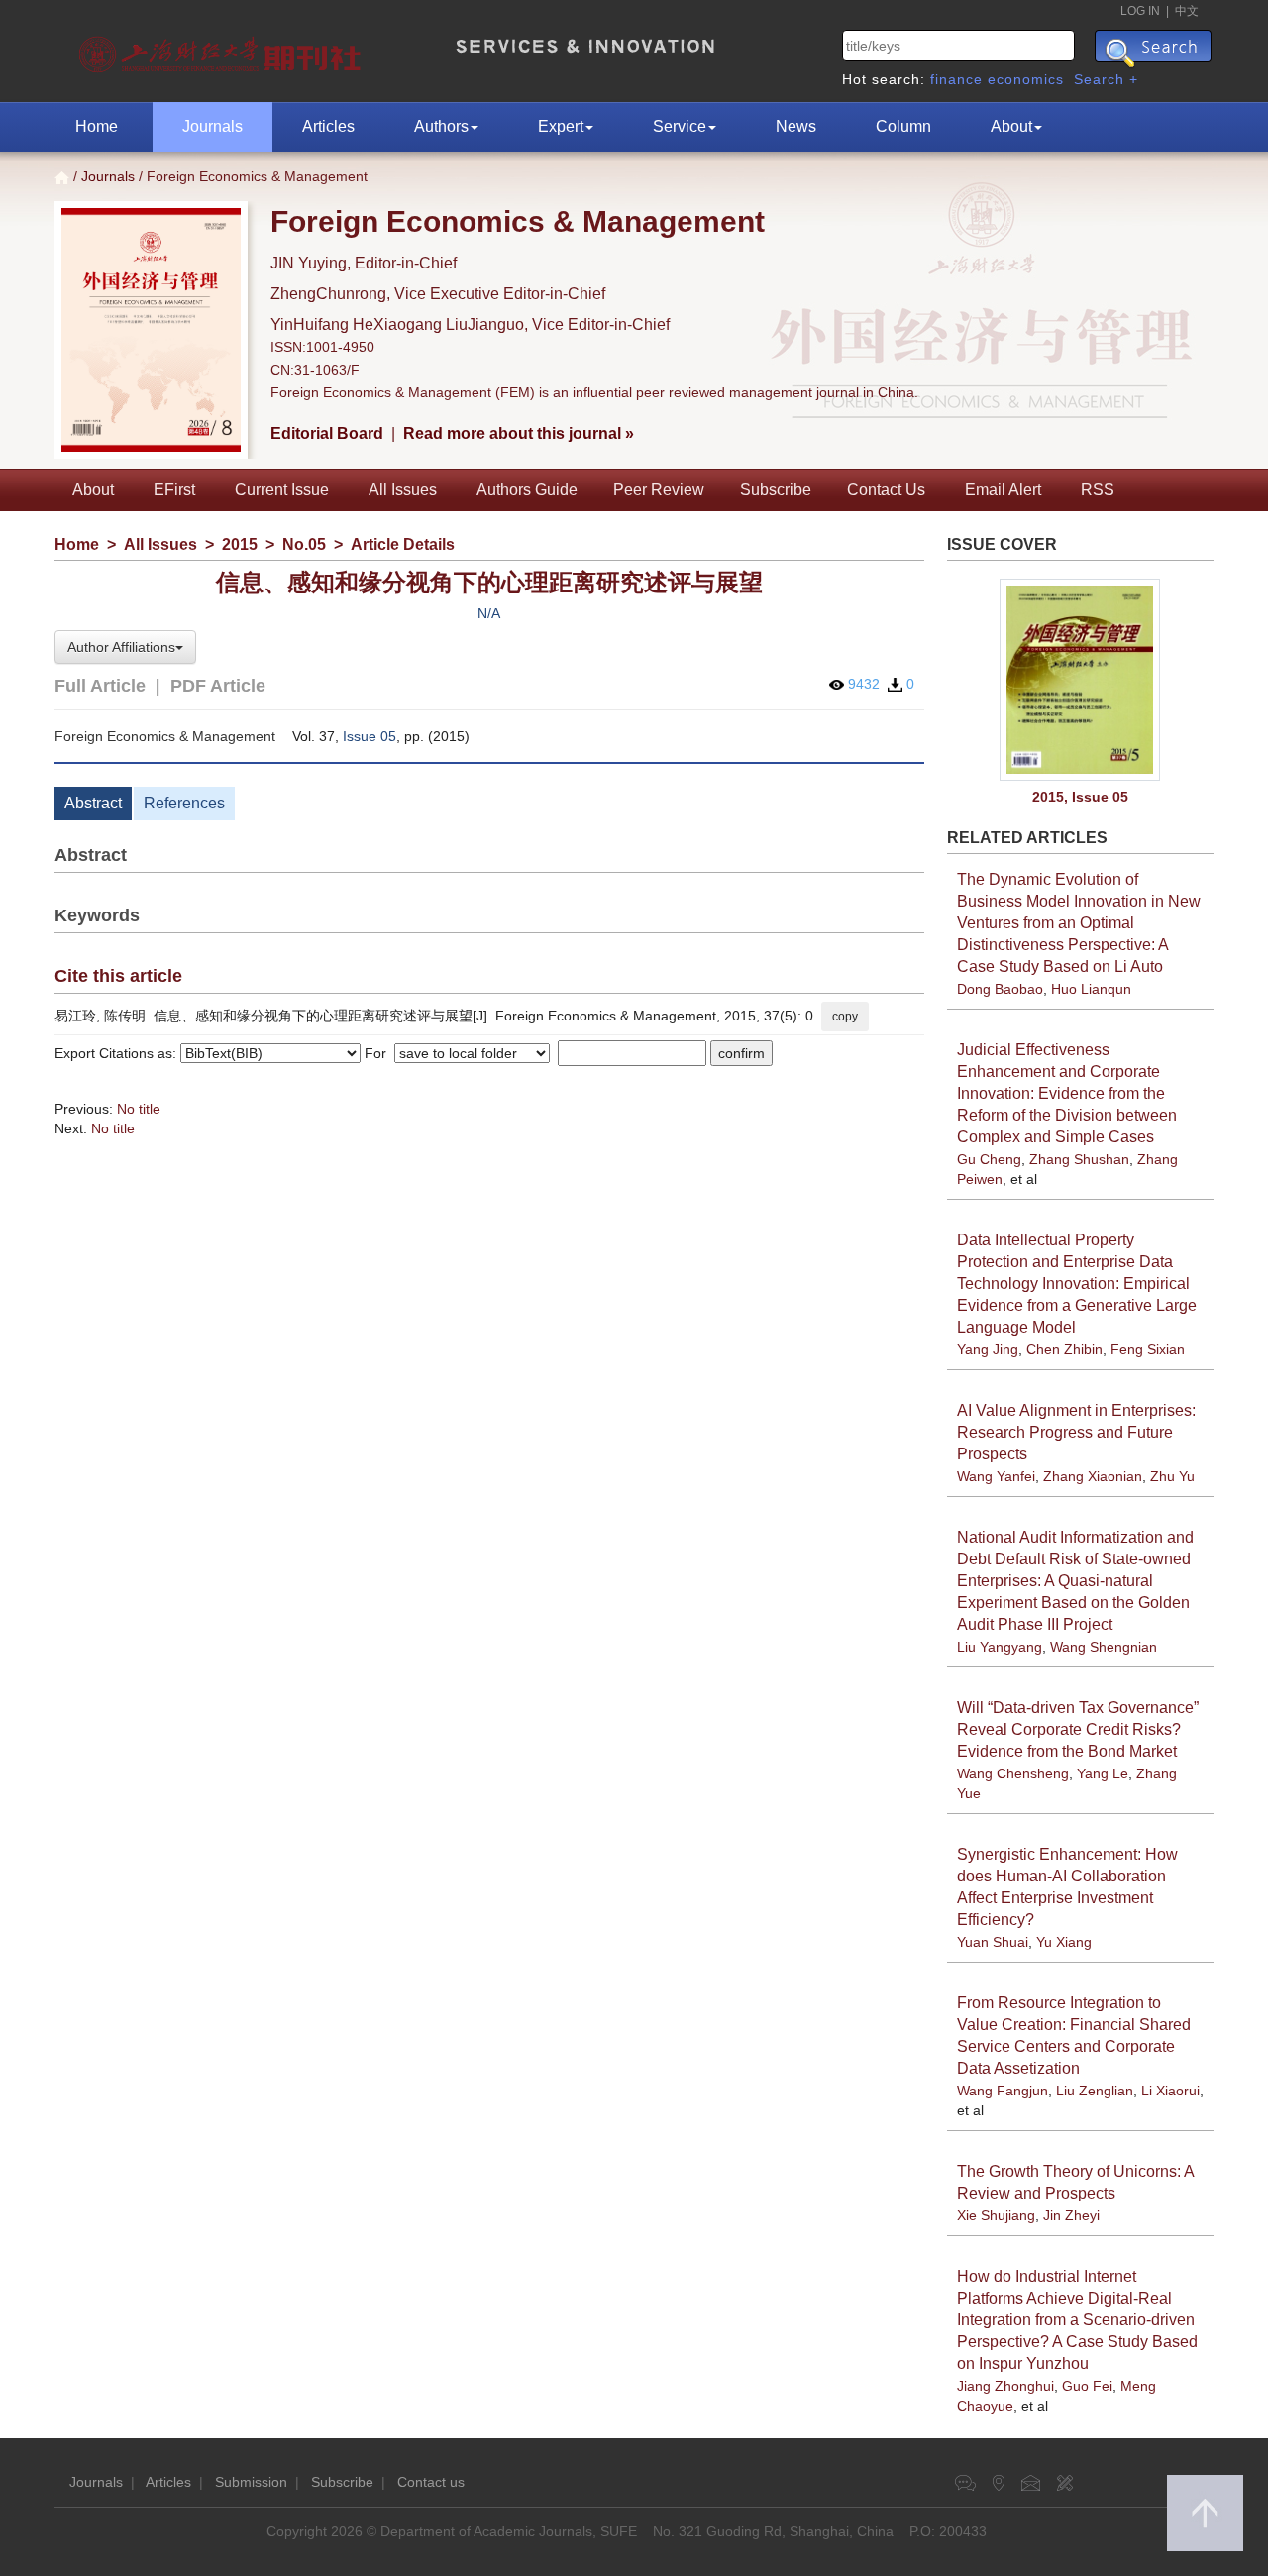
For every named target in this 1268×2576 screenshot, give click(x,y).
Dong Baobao (1000, 989)
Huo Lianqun (1091, 989)
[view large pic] (1081, 680)
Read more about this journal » (519, 433)
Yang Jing (988, 1349)
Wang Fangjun (1003, 2091)
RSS (1098, 490)
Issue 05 (370, 736)
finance (956, 79)
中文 (1187, 11)
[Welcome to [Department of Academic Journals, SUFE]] (222, 50)
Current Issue (282, 490)
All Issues (403, 490)
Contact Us (886, 490)
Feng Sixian (1148, 1349)
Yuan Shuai (993, 1942)
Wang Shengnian (1104, 1647)
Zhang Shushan (1079, 1159)
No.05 (304, 544)
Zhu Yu (1172, 1476)
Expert (561, 126)
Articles (328, 126)
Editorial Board (327, 433)
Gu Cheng (989, 1159)
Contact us (431, 2482)
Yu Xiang (1064, 1942)
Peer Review (659, 490)
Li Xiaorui (1170, 2091)
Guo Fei (1087, 2386)
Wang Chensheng (1013, 1773)
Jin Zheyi (1071, 2215)
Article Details (403, 544)
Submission (251, 2482)
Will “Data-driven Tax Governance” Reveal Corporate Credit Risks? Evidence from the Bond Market (1078, 1729)
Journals (212, 126)
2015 (240, 544)
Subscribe (776, 490)
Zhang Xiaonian (1093, 1476)
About (1011, 126)
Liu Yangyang (1000, 1647)
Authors (441, 126)
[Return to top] (1205, 2513)
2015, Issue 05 (1080, 797)
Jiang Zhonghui (1005, 2386)
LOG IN (1140, 11)
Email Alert (1003, 490)
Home (97, 126)
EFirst (174, 490)
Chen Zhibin (1064, 1349)
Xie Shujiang (996, 2215)
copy (845, 1017)
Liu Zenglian (1095, 2091)
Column (903, 126)
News (796, 126)
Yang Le (1103, 1773)
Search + (1106, 79)
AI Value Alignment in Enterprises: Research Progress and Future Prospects (1076, 1432)
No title (139, 1109)
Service (680, 126)
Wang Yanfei (996, 1476)
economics (1026, 79)
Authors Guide (527, 490)
